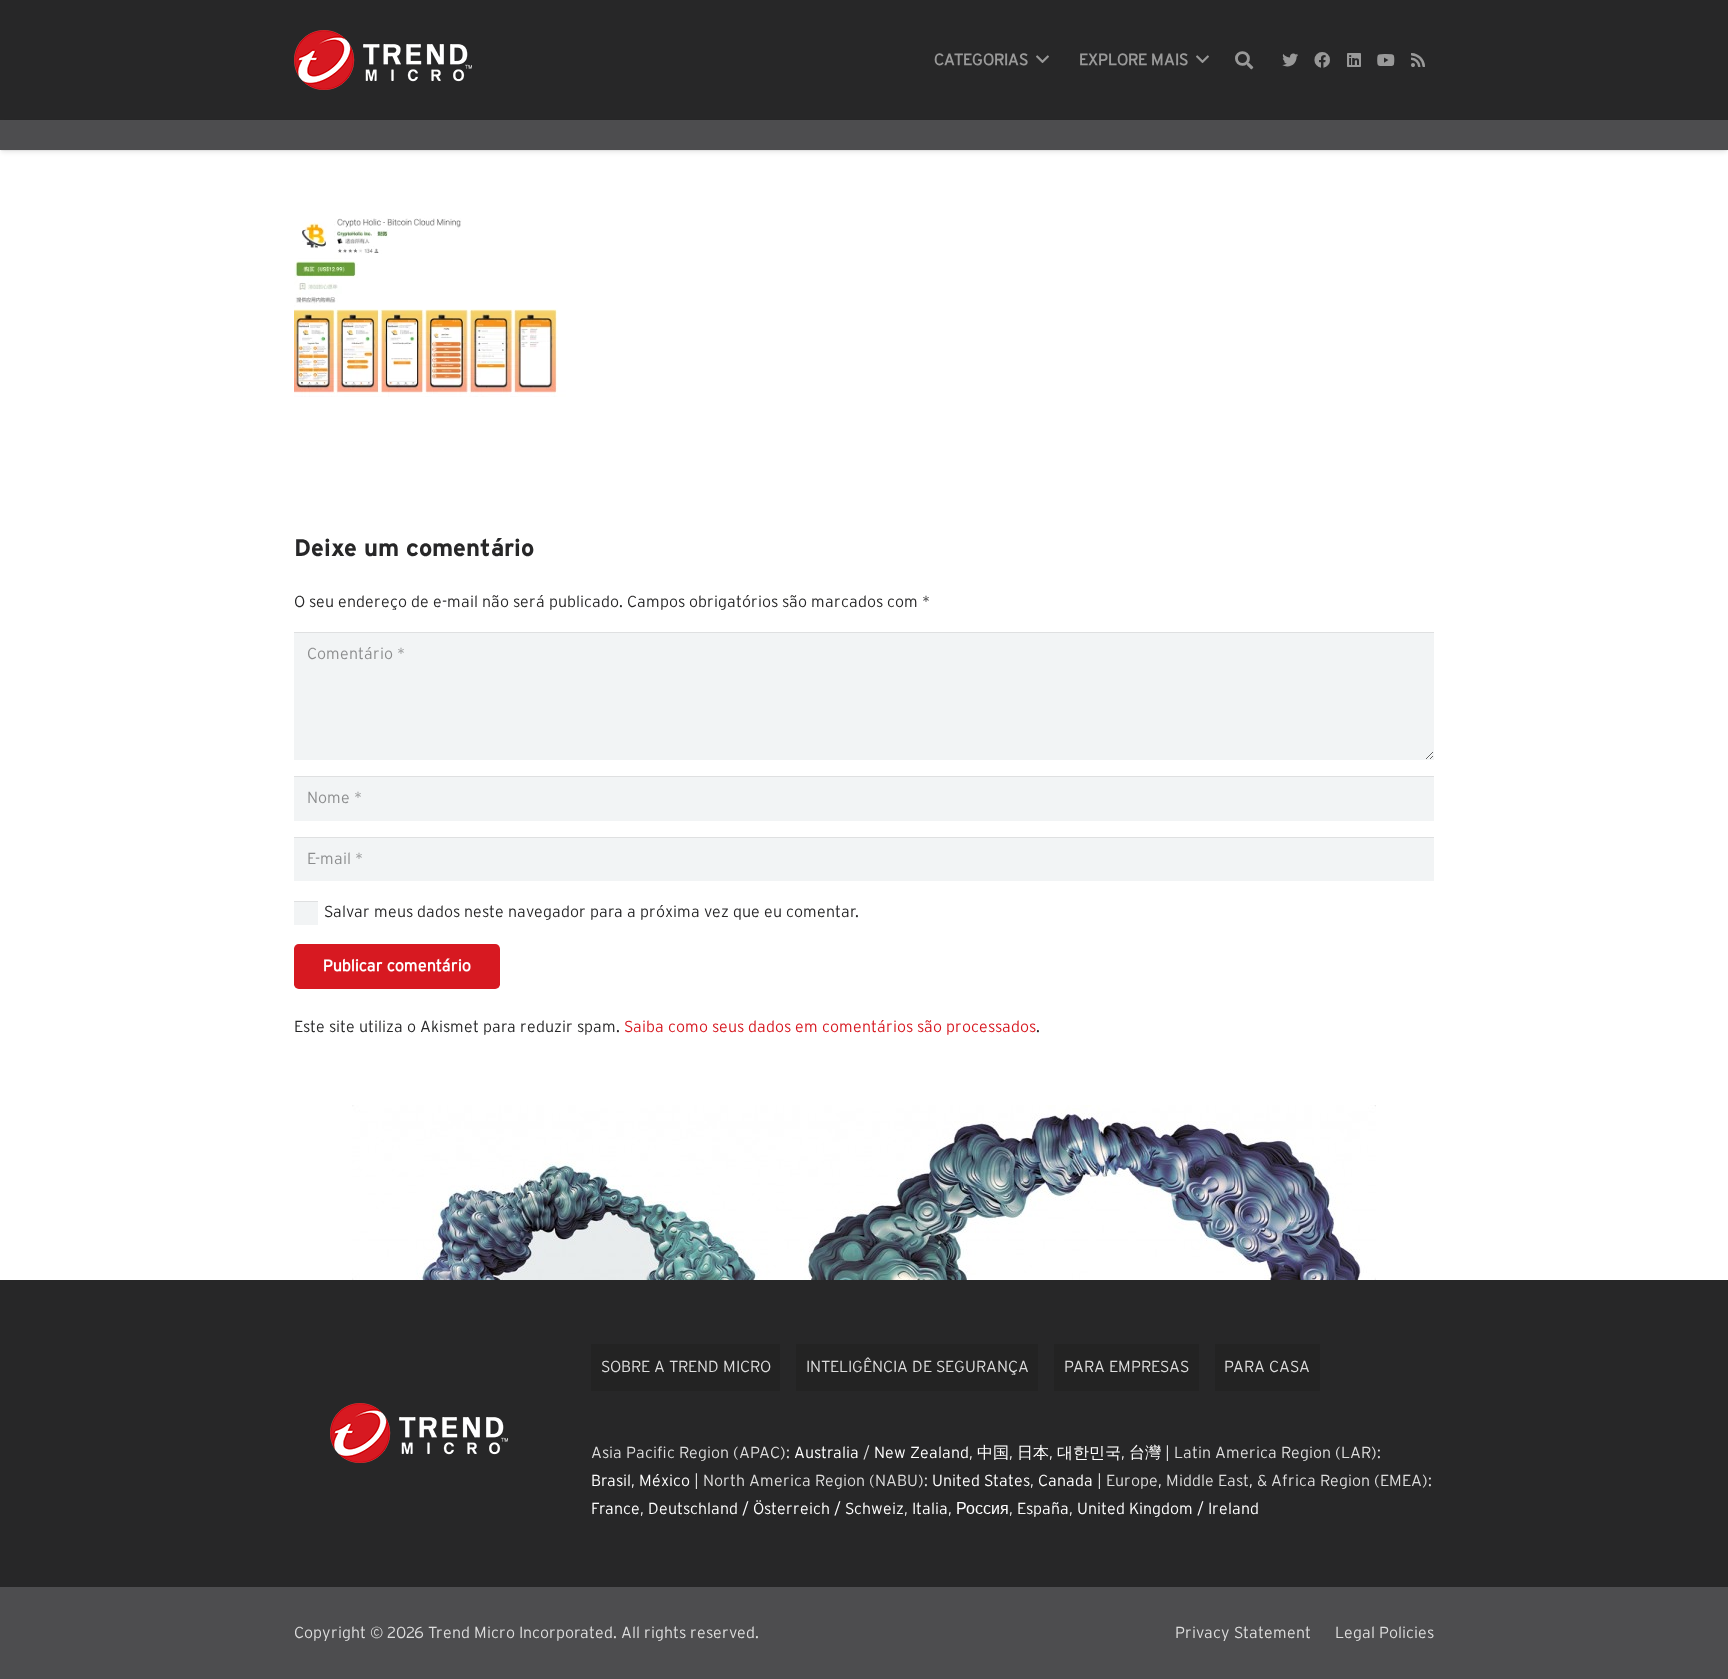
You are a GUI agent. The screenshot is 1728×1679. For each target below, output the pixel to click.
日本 (1033, 1453)
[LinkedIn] (1354, 60)
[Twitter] (1290, 60)
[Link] (383, 60)
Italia (930, 1509)
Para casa (1267, 1367)
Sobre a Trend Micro (686, 1367)
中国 (993, 1453)
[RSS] (1418, 60)
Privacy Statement (1243, 1633)
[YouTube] (1386, 60)
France (615, 1509)
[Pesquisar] (1244, 60)
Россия (982, 1509)
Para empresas (1126, 1367)
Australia (826, 1453)
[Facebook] (1322, 60)
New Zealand (921, 1453)
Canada (1065, 1481)
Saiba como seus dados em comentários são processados (830, 1027)
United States (981, 1481)
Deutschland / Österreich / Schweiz (776, 1509)
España (1043, 1509)
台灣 (1145, 1453)
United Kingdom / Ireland (1168, 1509)
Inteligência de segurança (917, 1367)
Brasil (611, 1481)
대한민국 (1089, 1453)
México (664, 1481)
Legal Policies (1384, 1633)
